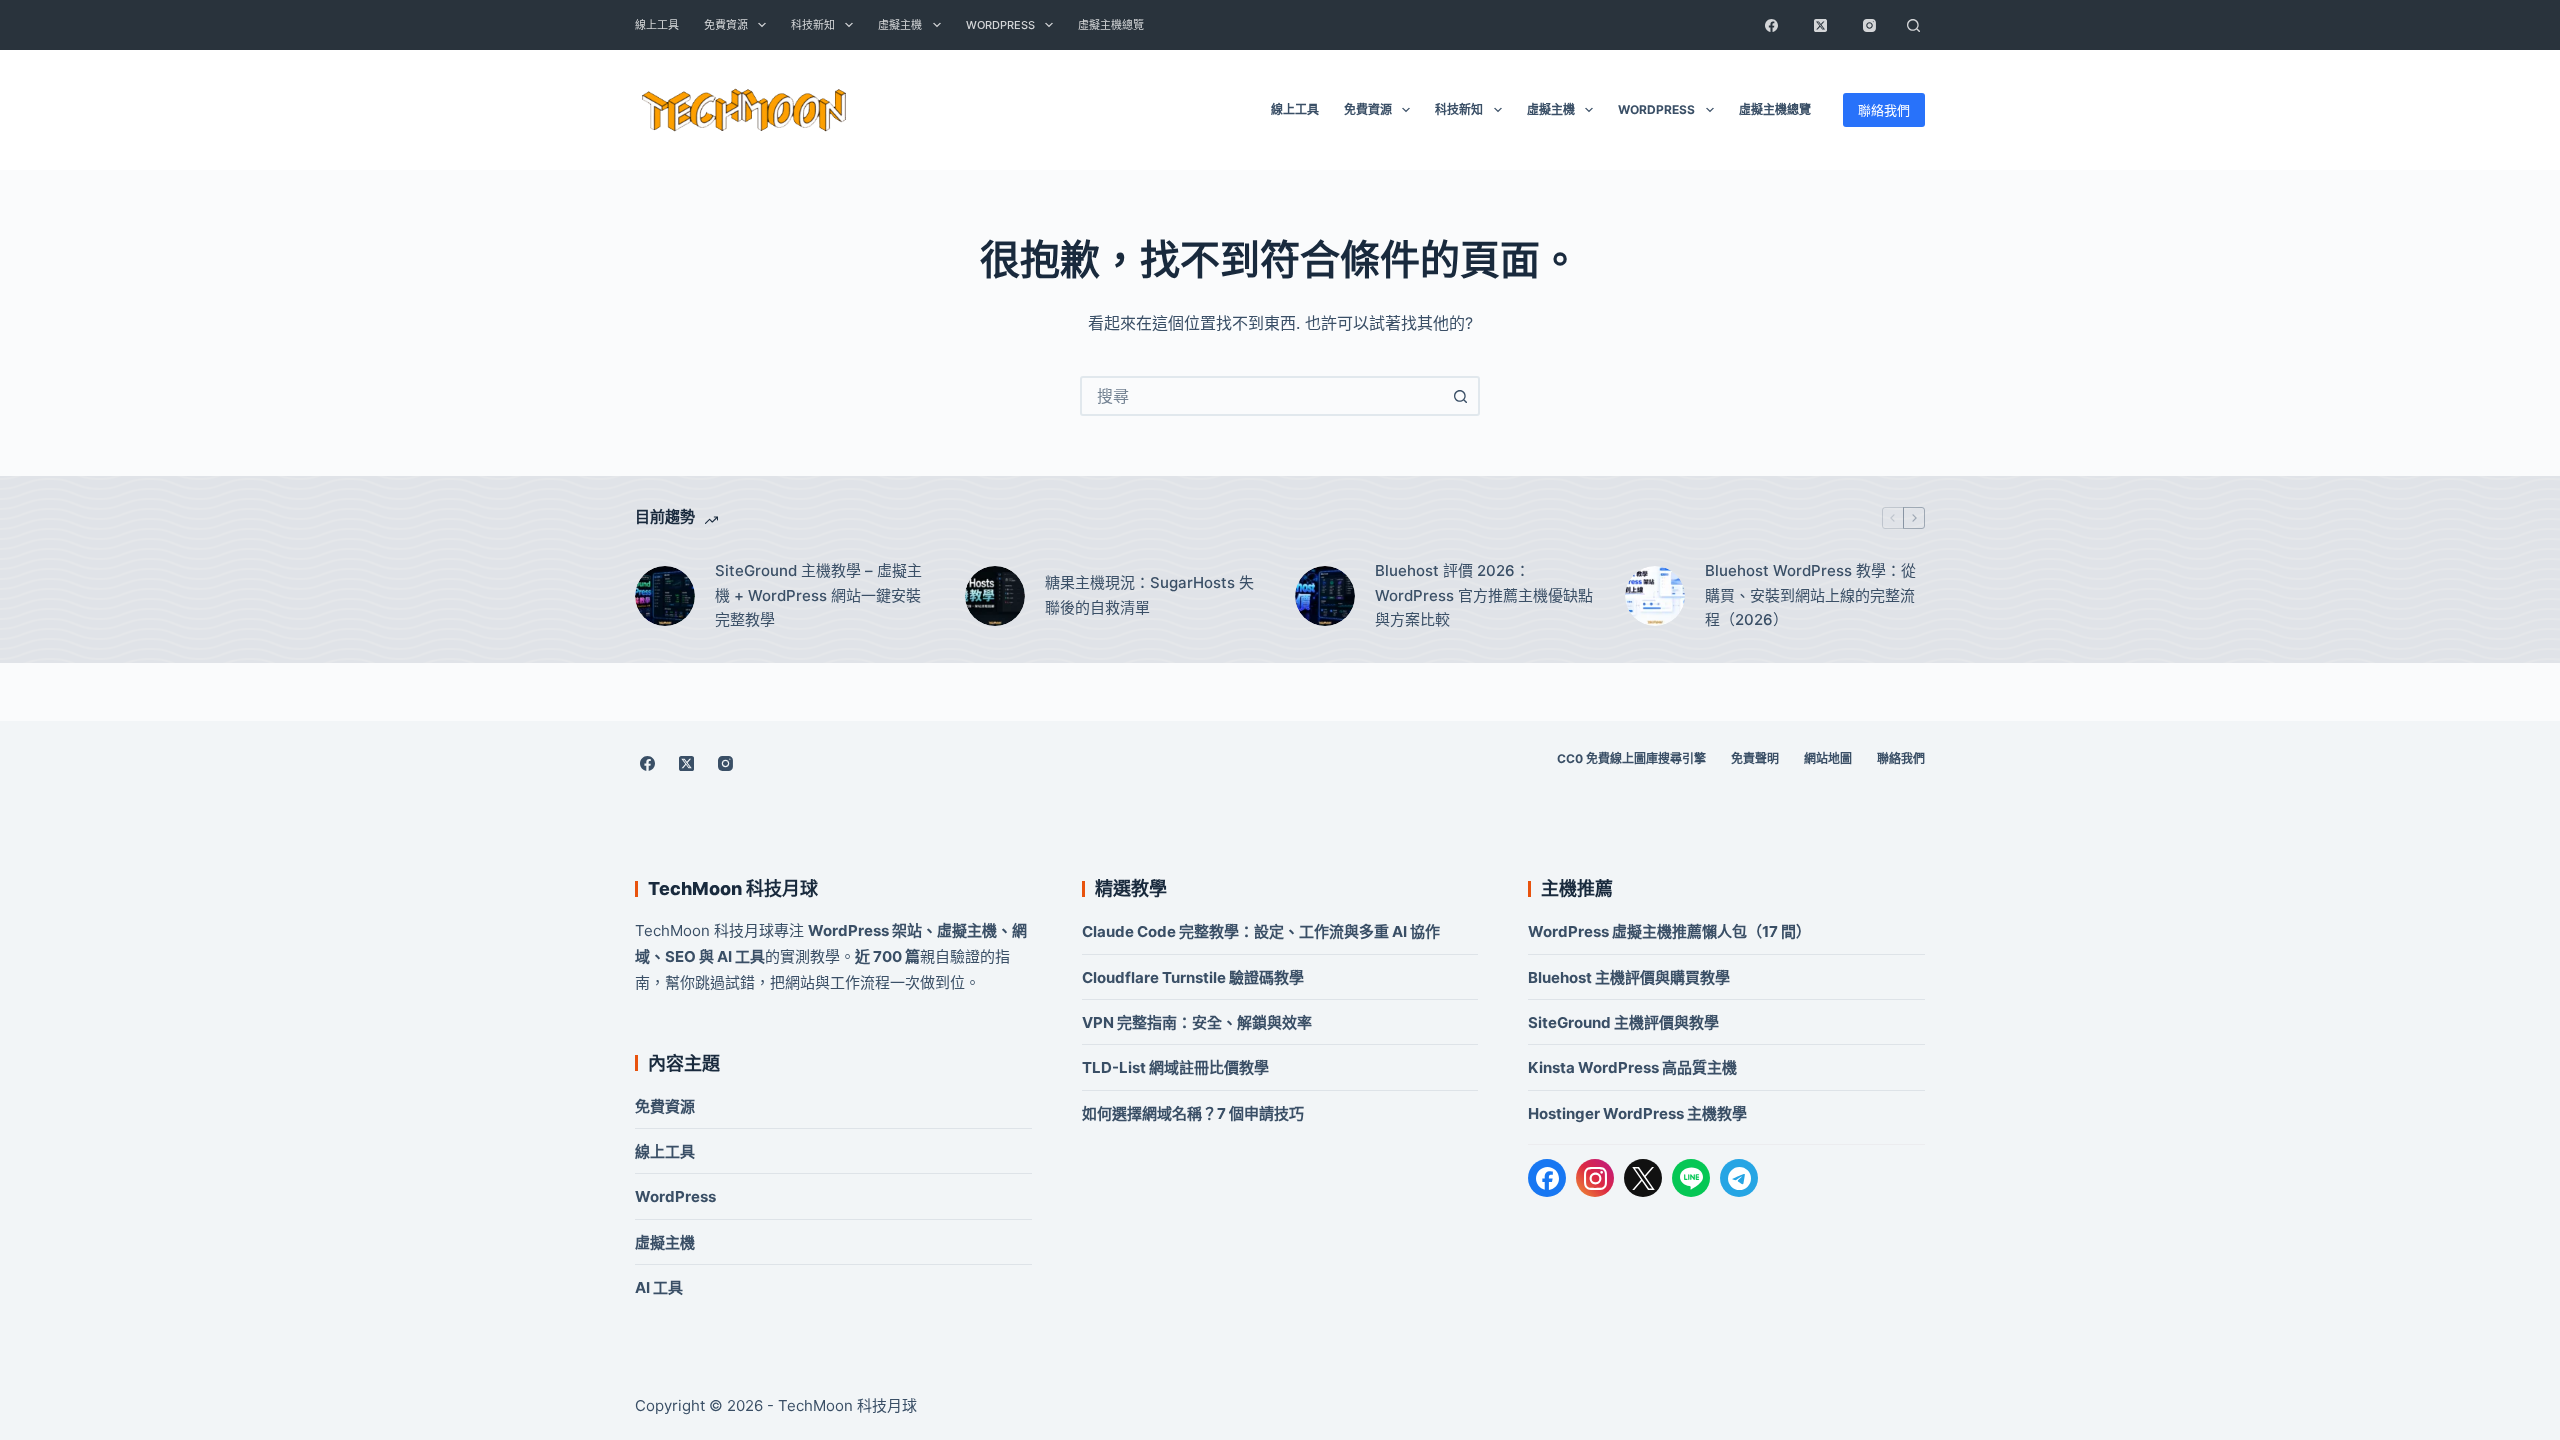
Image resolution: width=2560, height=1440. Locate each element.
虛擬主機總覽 (1111, 25)
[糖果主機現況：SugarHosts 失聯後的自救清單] (995, 596)
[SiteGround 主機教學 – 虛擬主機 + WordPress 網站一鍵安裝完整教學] (665, 596)
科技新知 (813, 25)
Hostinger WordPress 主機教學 (1637, 1113)
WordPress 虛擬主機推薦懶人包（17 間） (1669, 931)
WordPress (1000, 25)
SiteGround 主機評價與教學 (1623, 1022)
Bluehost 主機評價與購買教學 (1629, 977)
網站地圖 (1828, 758)
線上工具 (657, 25)
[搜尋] (1913, 25)
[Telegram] (1739, 1178)
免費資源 (726, 25)
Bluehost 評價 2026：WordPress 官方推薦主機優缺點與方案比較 (1484, 595)
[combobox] (1262, 396)
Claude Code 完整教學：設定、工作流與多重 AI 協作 (1261, 931)
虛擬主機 (900, 25)
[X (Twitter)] (1820, 25)
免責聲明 (1755, 758)
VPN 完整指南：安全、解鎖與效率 (1197, 1022)
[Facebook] (1771, 25)
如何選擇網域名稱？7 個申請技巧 (1193, 1113)
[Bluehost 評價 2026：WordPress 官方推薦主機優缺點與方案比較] (1325, 596)
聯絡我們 (1884, 110)
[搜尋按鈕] (1460, 396)
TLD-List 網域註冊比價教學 (1175, 1067)
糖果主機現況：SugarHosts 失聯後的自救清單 (1149, 595)
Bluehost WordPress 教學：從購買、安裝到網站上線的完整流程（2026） (1810, 595)
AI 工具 (659, 1287)
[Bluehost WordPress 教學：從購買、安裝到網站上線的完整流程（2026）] (1655, 596)
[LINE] (1691, 1178)
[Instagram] (1869, 25)
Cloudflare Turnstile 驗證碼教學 (1193, 977)
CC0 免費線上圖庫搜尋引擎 (1631, 758)
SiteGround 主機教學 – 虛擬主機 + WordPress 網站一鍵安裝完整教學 (818, 595)
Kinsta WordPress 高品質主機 (1632, 1067)
